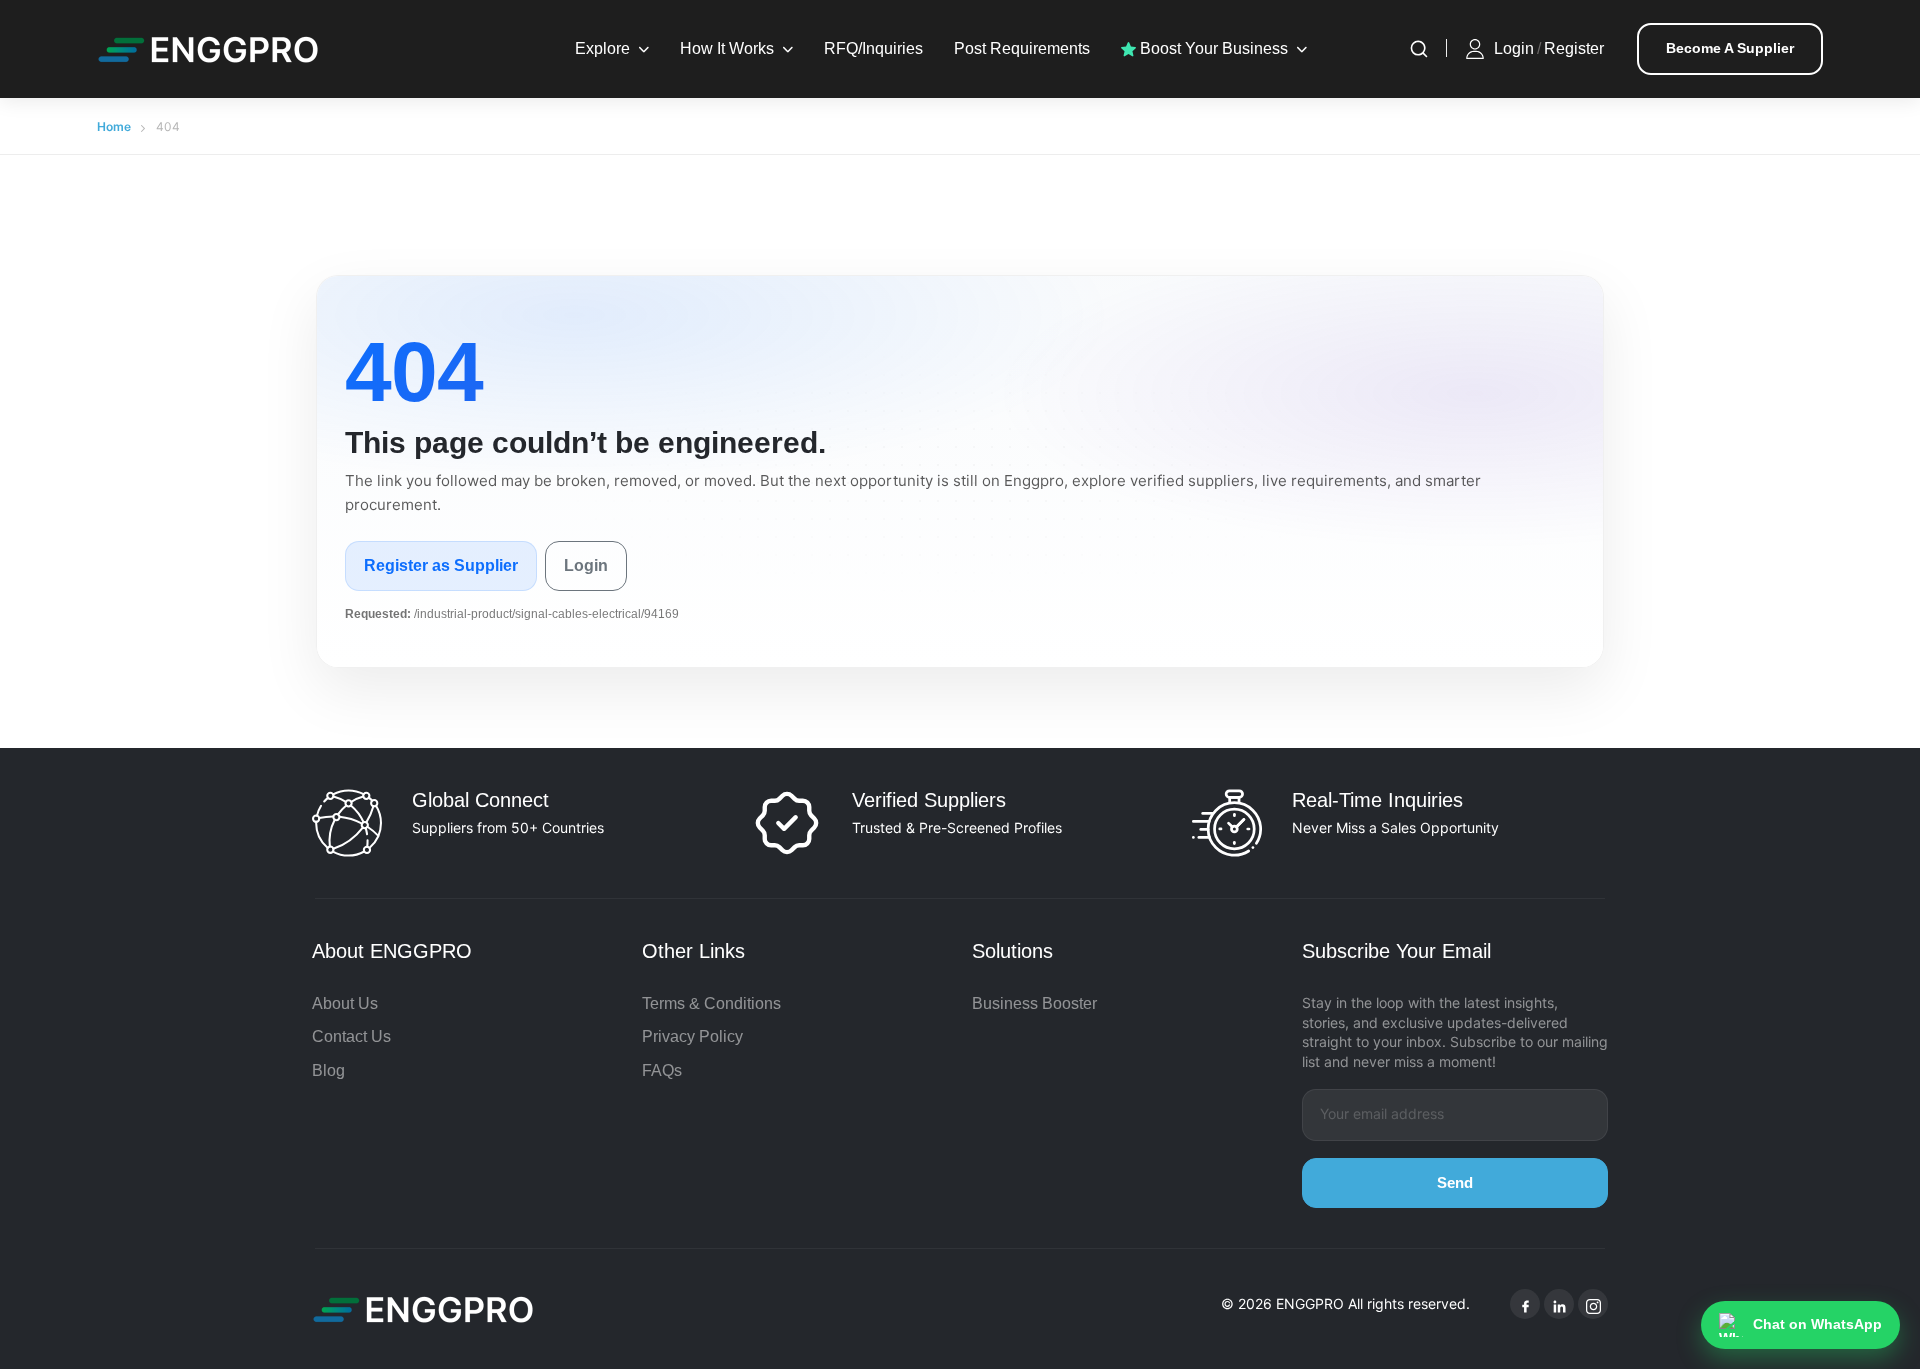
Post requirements (1022, 48)
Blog (328, 1070)
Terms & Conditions (711, 1003)
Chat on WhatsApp (1817, 1324)
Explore (602, 48)
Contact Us (351, 1036)
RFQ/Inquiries (873, 48)
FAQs (662, 1070)
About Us (345, 1003)
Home (114, 126)
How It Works (727, 48)
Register (1574, 48)
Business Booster (1034, 1003)
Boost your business (1212, 48)
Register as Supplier (441, 565)
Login (1514, 48)
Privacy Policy (692, 1036)
